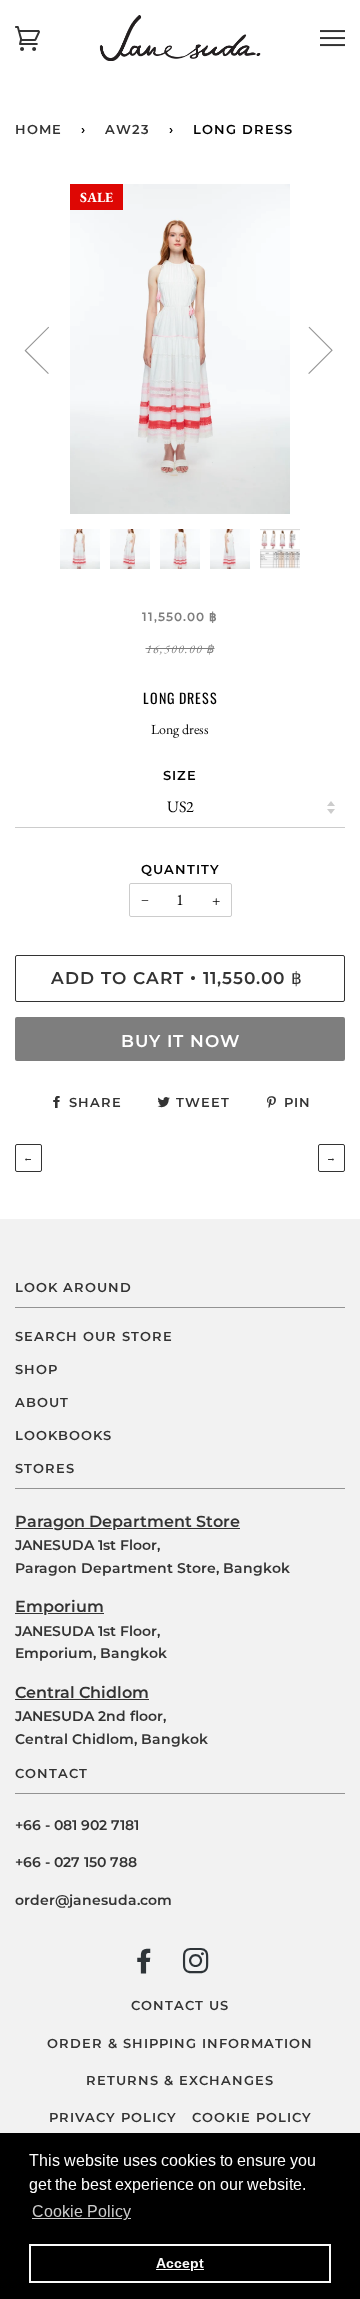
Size (180, 775)
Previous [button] (49, 349)
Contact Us (180, 2005)
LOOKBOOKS (63, 1435)
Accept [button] (180, 2263)
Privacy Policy (113, 2117)
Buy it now (180, 1041)
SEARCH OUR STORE (94, 1336)
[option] (180, 349)
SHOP (36, 1369)
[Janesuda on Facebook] (144, 1965)
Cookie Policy (252, 2117)
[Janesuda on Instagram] (196, 1965)
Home (38, 129)
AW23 (127, 129)
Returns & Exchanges (180, 2080)
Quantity (180, 869)
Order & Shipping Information (180, 2043)
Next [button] (308, 349)
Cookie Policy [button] (81, 2211)
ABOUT (42, 1402)
